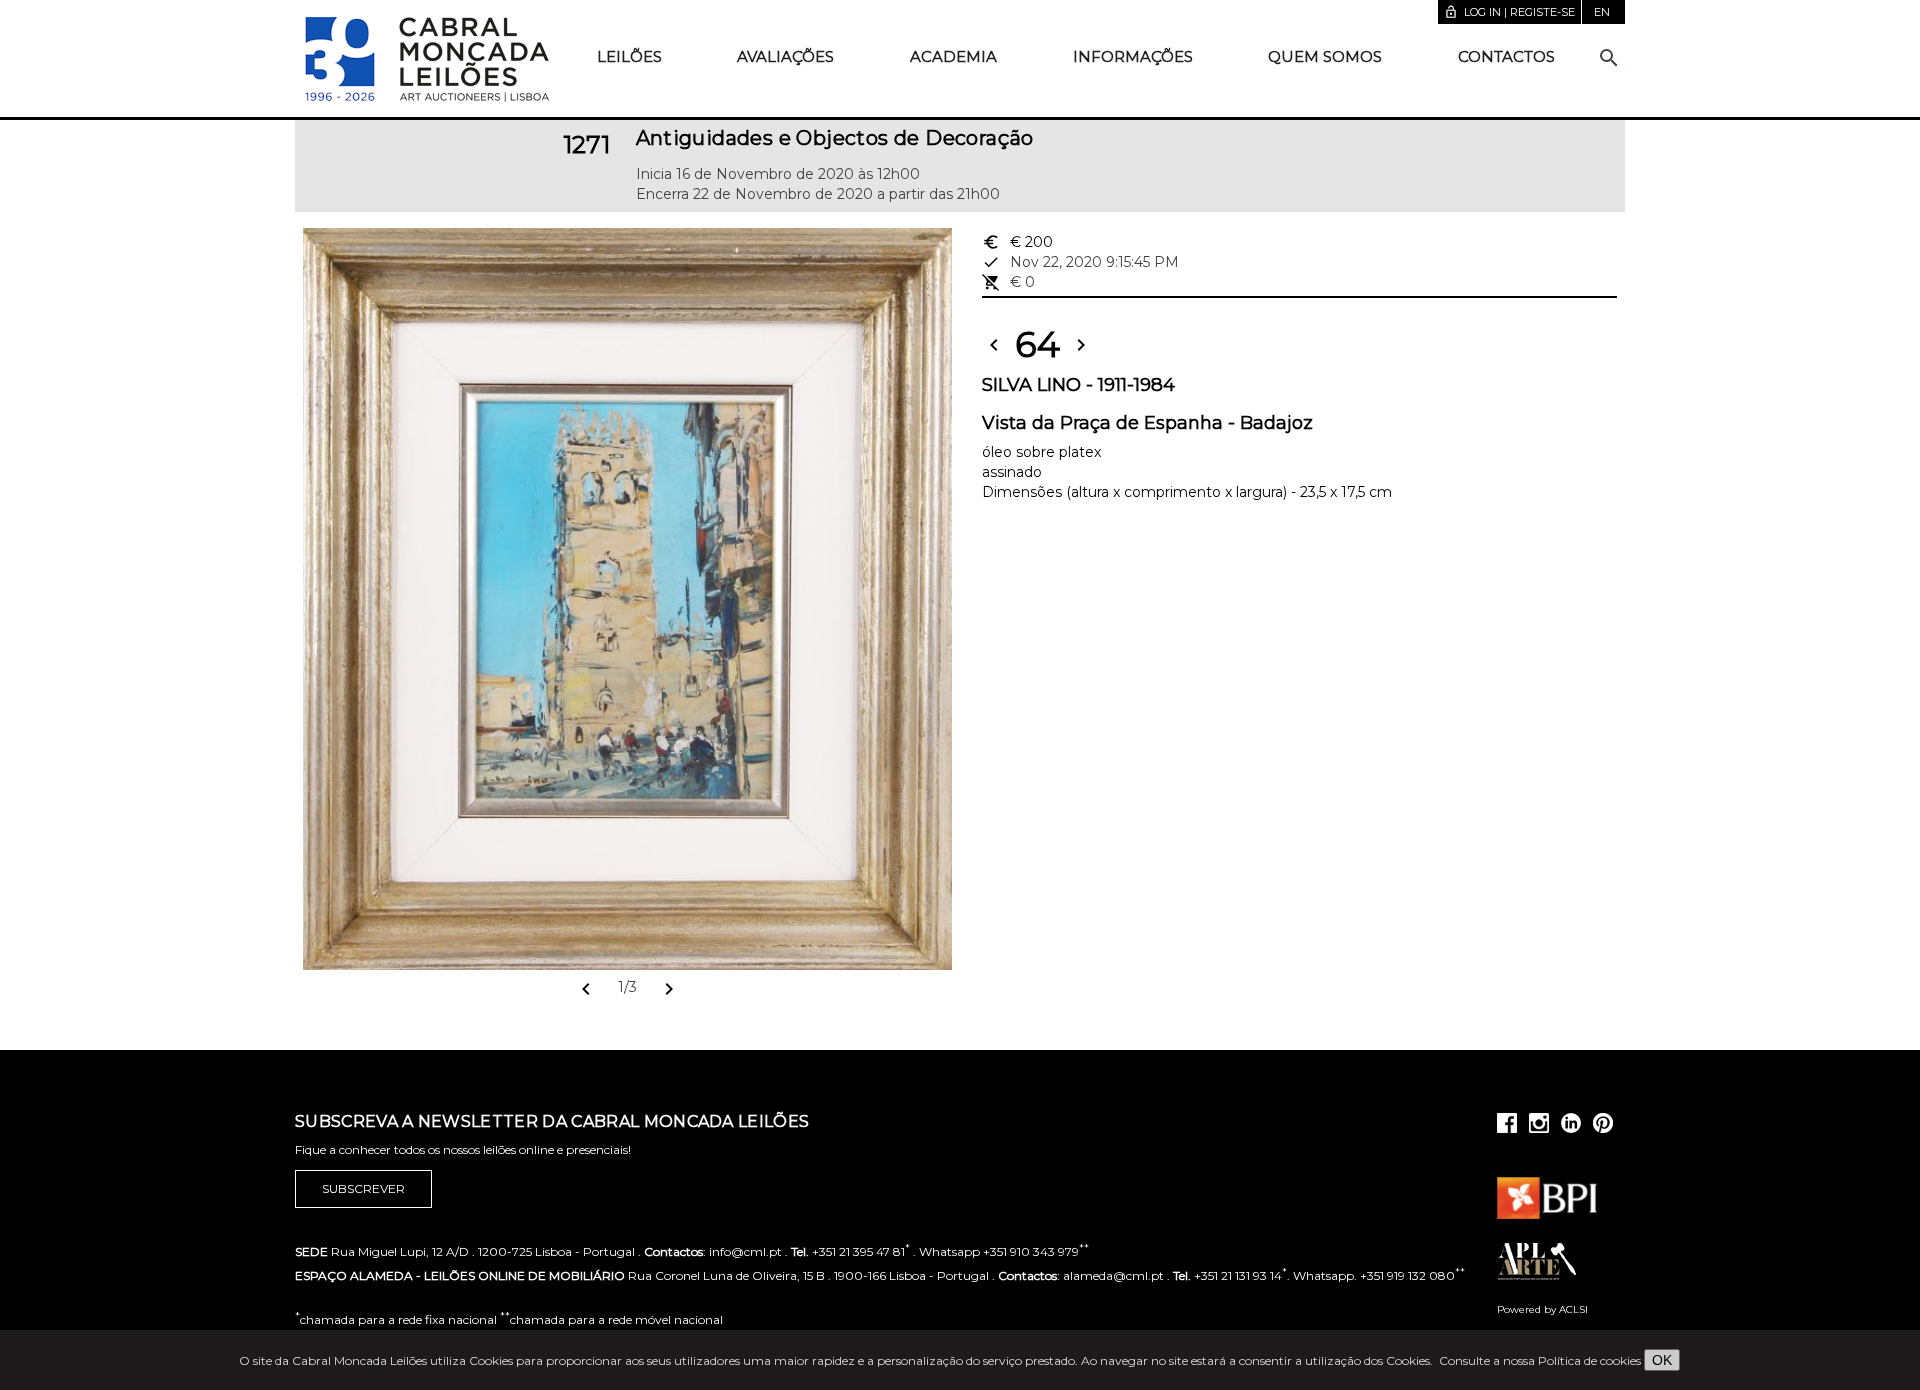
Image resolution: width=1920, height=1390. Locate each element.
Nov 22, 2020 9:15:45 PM (1080, 262)
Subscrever (363, 1188)
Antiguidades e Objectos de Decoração (835, 138)
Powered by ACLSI (1542, 1309)
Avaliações (785, 56)
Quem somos (1325, 56)
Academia (953, 56)
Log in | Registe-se (1509, 12)
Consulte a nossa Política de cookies (1540, 1360)
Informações (1133, 56)
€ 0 (1008, 282)
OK (1662, 1360)
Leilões (629, 56)
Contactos (1506, 56)
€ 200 (1017, 242)
